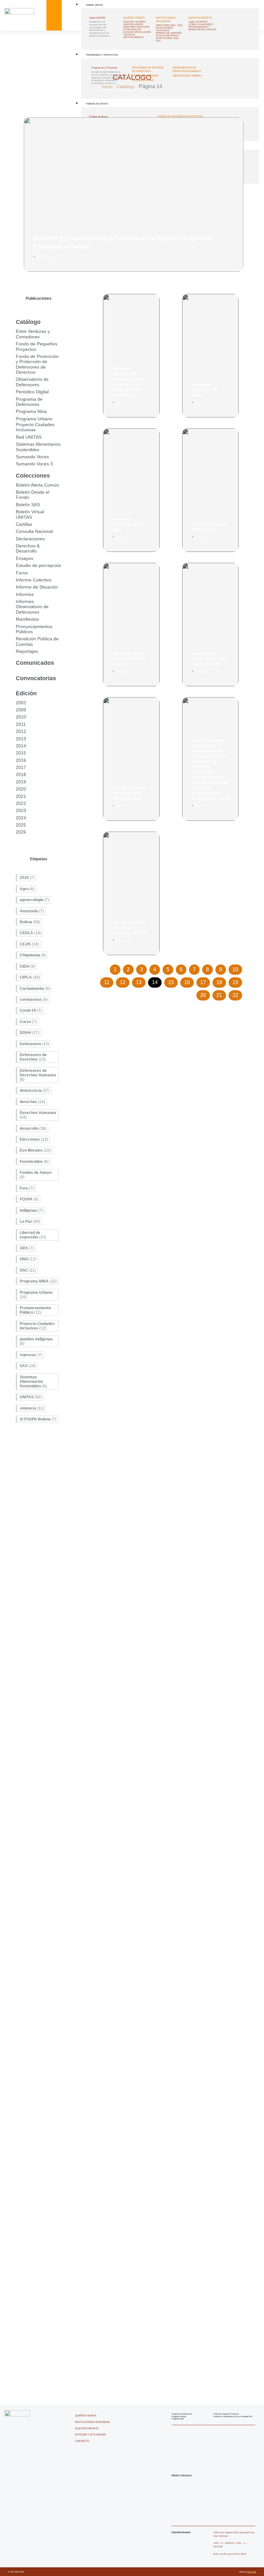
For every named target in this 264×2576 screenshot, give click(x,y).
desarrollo (33, 1128)
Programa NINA (38, 1281)
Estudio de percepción (38, 565)
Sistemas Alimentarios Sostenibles (38, 447)
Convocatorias (36, 678)
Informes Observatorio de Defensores (32, 607)
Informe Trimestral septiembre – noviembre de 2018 (130, 928)
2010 (21, 717)
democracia (35, 1091)
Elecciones (34, 1139)
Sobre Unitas (94, 5)
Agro (27, 889)
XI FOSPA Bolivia (38, 1419)
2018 (21, 774)
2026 (21, 832)
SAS (28, 1366)
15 (173, 981)
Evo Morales (35, 1150)
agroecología (34, 900)
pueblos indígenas (36, 1341)
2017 (21, 767)
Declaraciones (30, 539)
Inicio (107, 87)
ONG (28, 1259)
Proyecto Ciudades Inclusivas (35, 427)
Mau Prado (251, 2572)
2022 (21, 803)
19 (237, 981)
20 (205, 994)
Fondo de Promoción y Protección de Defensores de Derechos (37, 364)
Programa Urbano (34, 419)
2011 (21, 724)
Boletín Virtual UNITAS (30, 514)
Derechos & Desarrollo (28, 548)
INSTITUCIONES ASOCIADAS (166, 20)
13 (141, 981)
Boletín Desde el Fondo (33, 495)
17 (205, 981)
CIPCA (30, 977)
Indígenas (31, 1210)
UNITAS (31, 1397)
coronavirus (34, 1000)
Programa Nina (31, 411)
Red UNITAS (29, 437)
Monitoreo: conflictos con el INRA (128, 524)
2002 (21, 703)
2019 (21, 782)
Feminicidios (34, 1162)
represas (31, 1355)
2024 (21, 818)
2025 (21, 825)
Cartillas (24, 524)
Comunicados (35, 663)
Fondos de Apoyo (36, 1175)
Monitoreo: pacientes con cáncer (205, 390)
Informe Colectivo (34, 580)
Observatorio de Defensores (32, 382)
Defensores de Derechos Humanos (38, 1075)
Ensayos (24, 558)
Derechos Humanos (38, 1115)
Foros (22, 573)
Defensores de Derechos (33, 1057)
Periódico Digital (32, 392)
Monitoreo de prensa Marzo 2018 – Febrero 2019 (209, 659)
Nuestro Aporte (200, 18)
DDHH (29, 1033)
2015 (21, 753)
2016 (21, 760)
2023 (21, 810)
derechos (32, 1102)
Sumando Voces (32, 457)
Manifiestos (27, 619)
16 (189, 981)
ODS (27, 1248)
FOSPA (29, 1199)
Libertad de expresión (33, 1235)
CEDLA (30, 933)
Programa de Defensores (29, 402)
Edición (26, 693)
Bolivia (30, 922)
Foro (27, 1188)
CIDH (27, 966)
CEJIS (29, 944)
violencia (32, 1408)
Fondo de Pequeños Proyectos (37, 346)
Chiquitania (33, 955)
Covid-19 (31, 1010)
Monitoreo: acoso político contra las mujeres (129, 659)
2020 (21, 789)
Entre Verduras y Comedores (33, 334)
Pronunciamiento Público (35, 1310)
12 (124, 981)
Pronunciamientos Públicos (34, 629)
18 (221, 981)
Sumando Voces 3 (34, 464)
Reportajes (27, 651)
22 (237, 994)
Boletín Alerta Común (37, 485)
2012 (21, 731)
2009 (21, 710)
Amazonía (32, 911)
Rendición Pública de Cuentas (37, 641)
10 (237, 968)
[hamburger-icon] (250, 3)
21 (221, 994)
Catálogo (126, 87)
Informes (25, 594)
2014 (21, 746)
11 (108, 981)
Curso (28, 1022)
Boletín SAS (28, 505)
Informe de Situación (37, 587)
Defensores (34, 1044)
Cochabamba (35, 989)
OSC (28, 1270)
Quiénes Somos (134, 18)
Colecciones (33, 476)
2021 (21, 796)
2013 (21, 739)
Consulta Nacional (34, 531)
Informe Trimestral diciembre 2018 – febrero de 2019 (130, 793)
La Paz (30, 1221)
